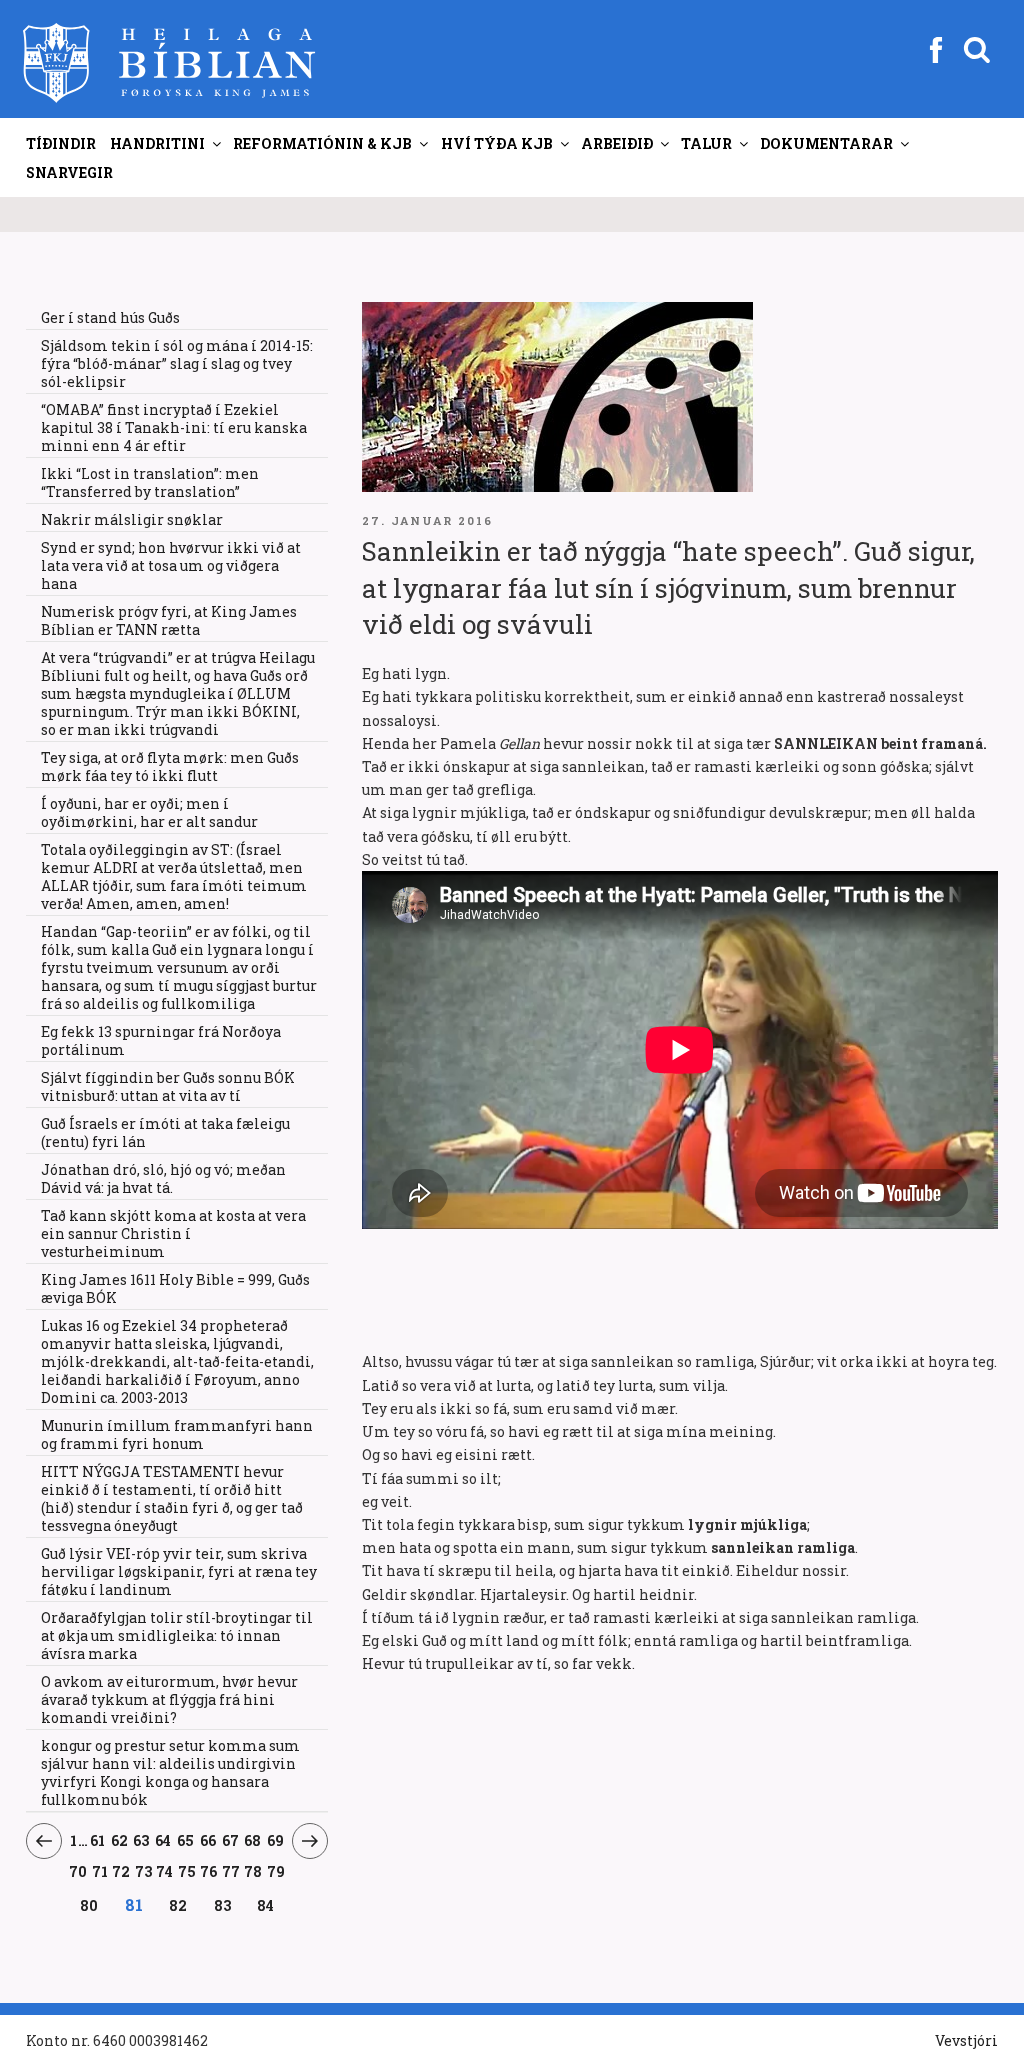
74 (165, 1871)
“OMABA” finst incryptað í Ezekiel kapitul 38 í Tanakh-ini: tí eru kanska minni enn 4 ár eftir (174, 427)
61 (98, 1840)
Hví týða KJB (497, 143)
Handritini (157, 143)
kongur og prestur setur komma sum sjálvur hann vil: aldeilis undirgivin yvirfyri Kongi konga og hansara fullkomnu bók (170, 1772)
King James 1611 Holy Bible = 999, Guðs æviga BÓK (175, 1288)
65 (186, 1840)
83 (222, 1905)
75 (187, 1871)
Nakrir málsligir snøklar (132, 519)
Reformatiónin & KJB (322, 143)
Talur (706, 143)
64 (163, 1840)
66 (208, 1840)
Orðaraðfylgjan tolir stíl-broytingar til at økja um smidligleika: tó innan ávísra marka (177, 1635)
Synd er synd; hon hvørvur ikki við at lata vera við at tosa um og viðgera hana (171, 565)
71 (100, 1871)
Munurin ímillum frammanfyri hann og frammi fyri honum (177, 1434)
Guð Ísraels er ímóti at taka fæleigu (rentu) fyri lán (165, 1132)
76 (209, 1871)
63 (141, 1840)
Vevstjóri (966, 2040)
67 (230, 1840)
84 (266, 1905)
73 (144, 1871)
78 (253, 1871)
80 (89, 1905)
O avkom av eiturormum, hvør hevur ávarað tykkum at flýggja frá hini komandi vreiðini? (169, 1699)
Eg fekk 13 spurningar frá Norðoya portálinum (161, 1040)
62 (119, 1840)
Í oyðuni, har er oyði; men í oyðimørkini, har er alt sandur (149, 812)
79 (276, 1871)
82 (178, 1905)
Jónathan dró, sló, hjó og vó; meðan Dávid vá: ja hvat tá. (163, 1178)
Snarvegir (69, 172)
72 (121, 1871)
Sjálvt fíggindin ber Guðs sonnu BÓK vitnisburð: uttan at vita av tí (168, 1086)
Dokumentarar (826, 143)
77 (231, 1871)
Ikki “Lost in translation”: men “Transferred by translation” (150, 482)
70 (78, 1871)
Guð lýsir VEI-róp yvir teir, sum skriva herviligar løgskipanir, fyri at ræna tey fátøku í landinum (179, 1571)
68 (253, 1840)
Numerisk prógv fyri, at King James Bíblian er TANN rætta (169, 620)
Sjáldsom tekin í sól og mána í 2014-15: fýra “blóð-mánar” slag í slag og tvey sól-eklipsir (177, 363)
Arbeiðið (617, 143)
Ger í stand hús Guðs (110, 317)
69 (276, 1840)
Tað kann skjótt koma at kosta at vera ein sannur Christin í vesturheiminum (173, 1233)
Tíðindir (61, 143)
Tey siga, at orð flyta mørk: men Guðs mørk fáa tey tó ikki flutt (170, 766)
